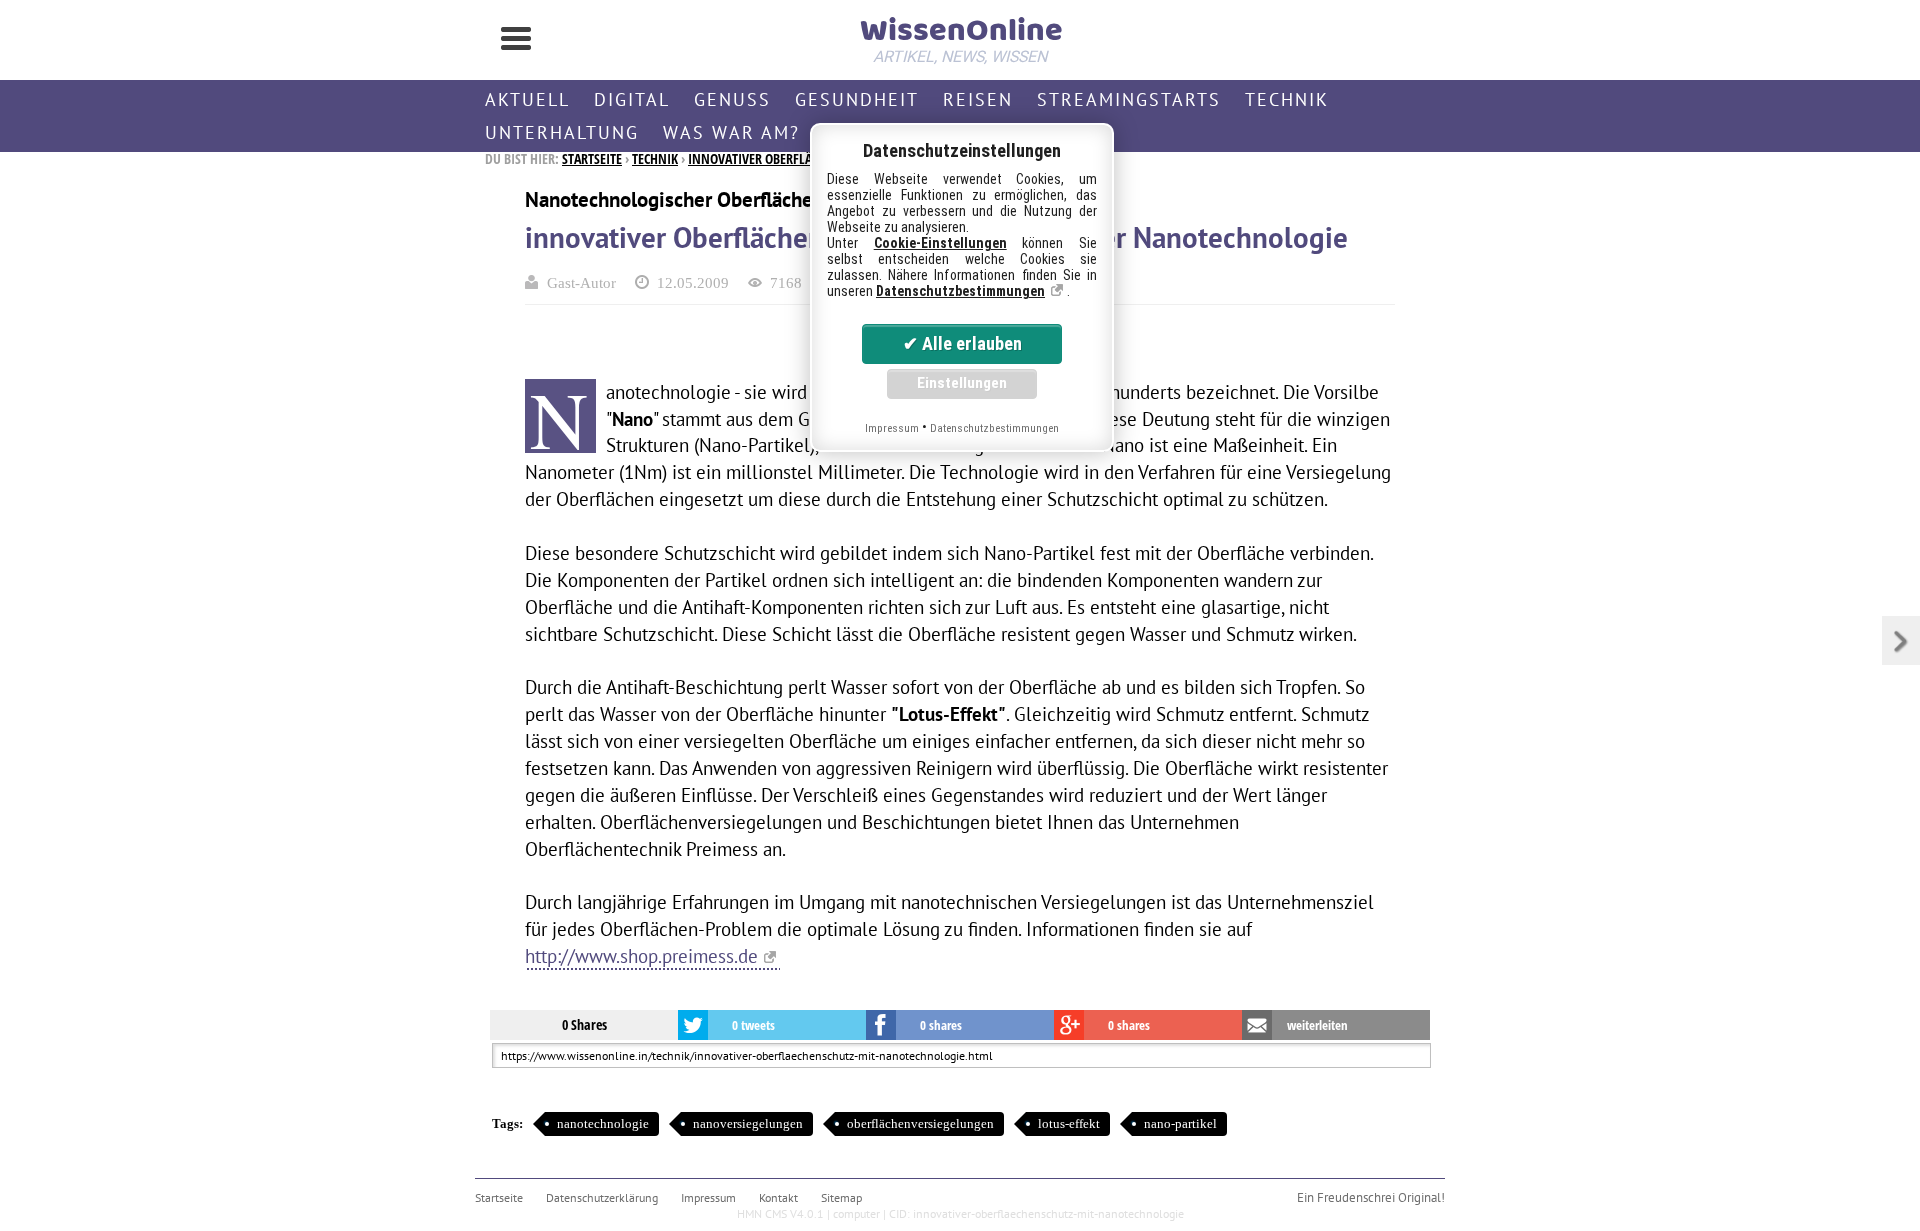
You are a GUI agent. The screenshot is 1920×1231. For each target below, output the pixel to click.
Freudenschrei (1356, 1197)
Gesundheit (857, 99)
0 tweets (753, 1025)
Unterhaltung (562, 132)
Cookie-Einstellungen (940, 243)
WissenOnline (960, 36)
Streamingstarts (1129, 99)
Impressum (708, 1197)
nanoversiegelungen (748, 1123)
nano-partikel (1180, 1123)
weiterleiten (1317, 1025)
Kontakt (778, 1197)
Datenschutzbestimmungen (960, 291)
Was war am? (731, 132)
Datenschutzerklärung (602, 1197)
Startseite (592, 158)
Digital (632, 99)
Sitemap (841, 1197)
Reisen (978, 99)
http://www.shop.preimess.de (641, 955)
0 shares (941, 1025)
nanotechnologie (603, 1123)
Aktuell (527, 99)
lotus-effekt (1069, 1123)
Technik (1287, 99)
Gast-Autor (581, 282)
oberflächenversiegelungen (920, 1123)
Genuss (732, 99)
